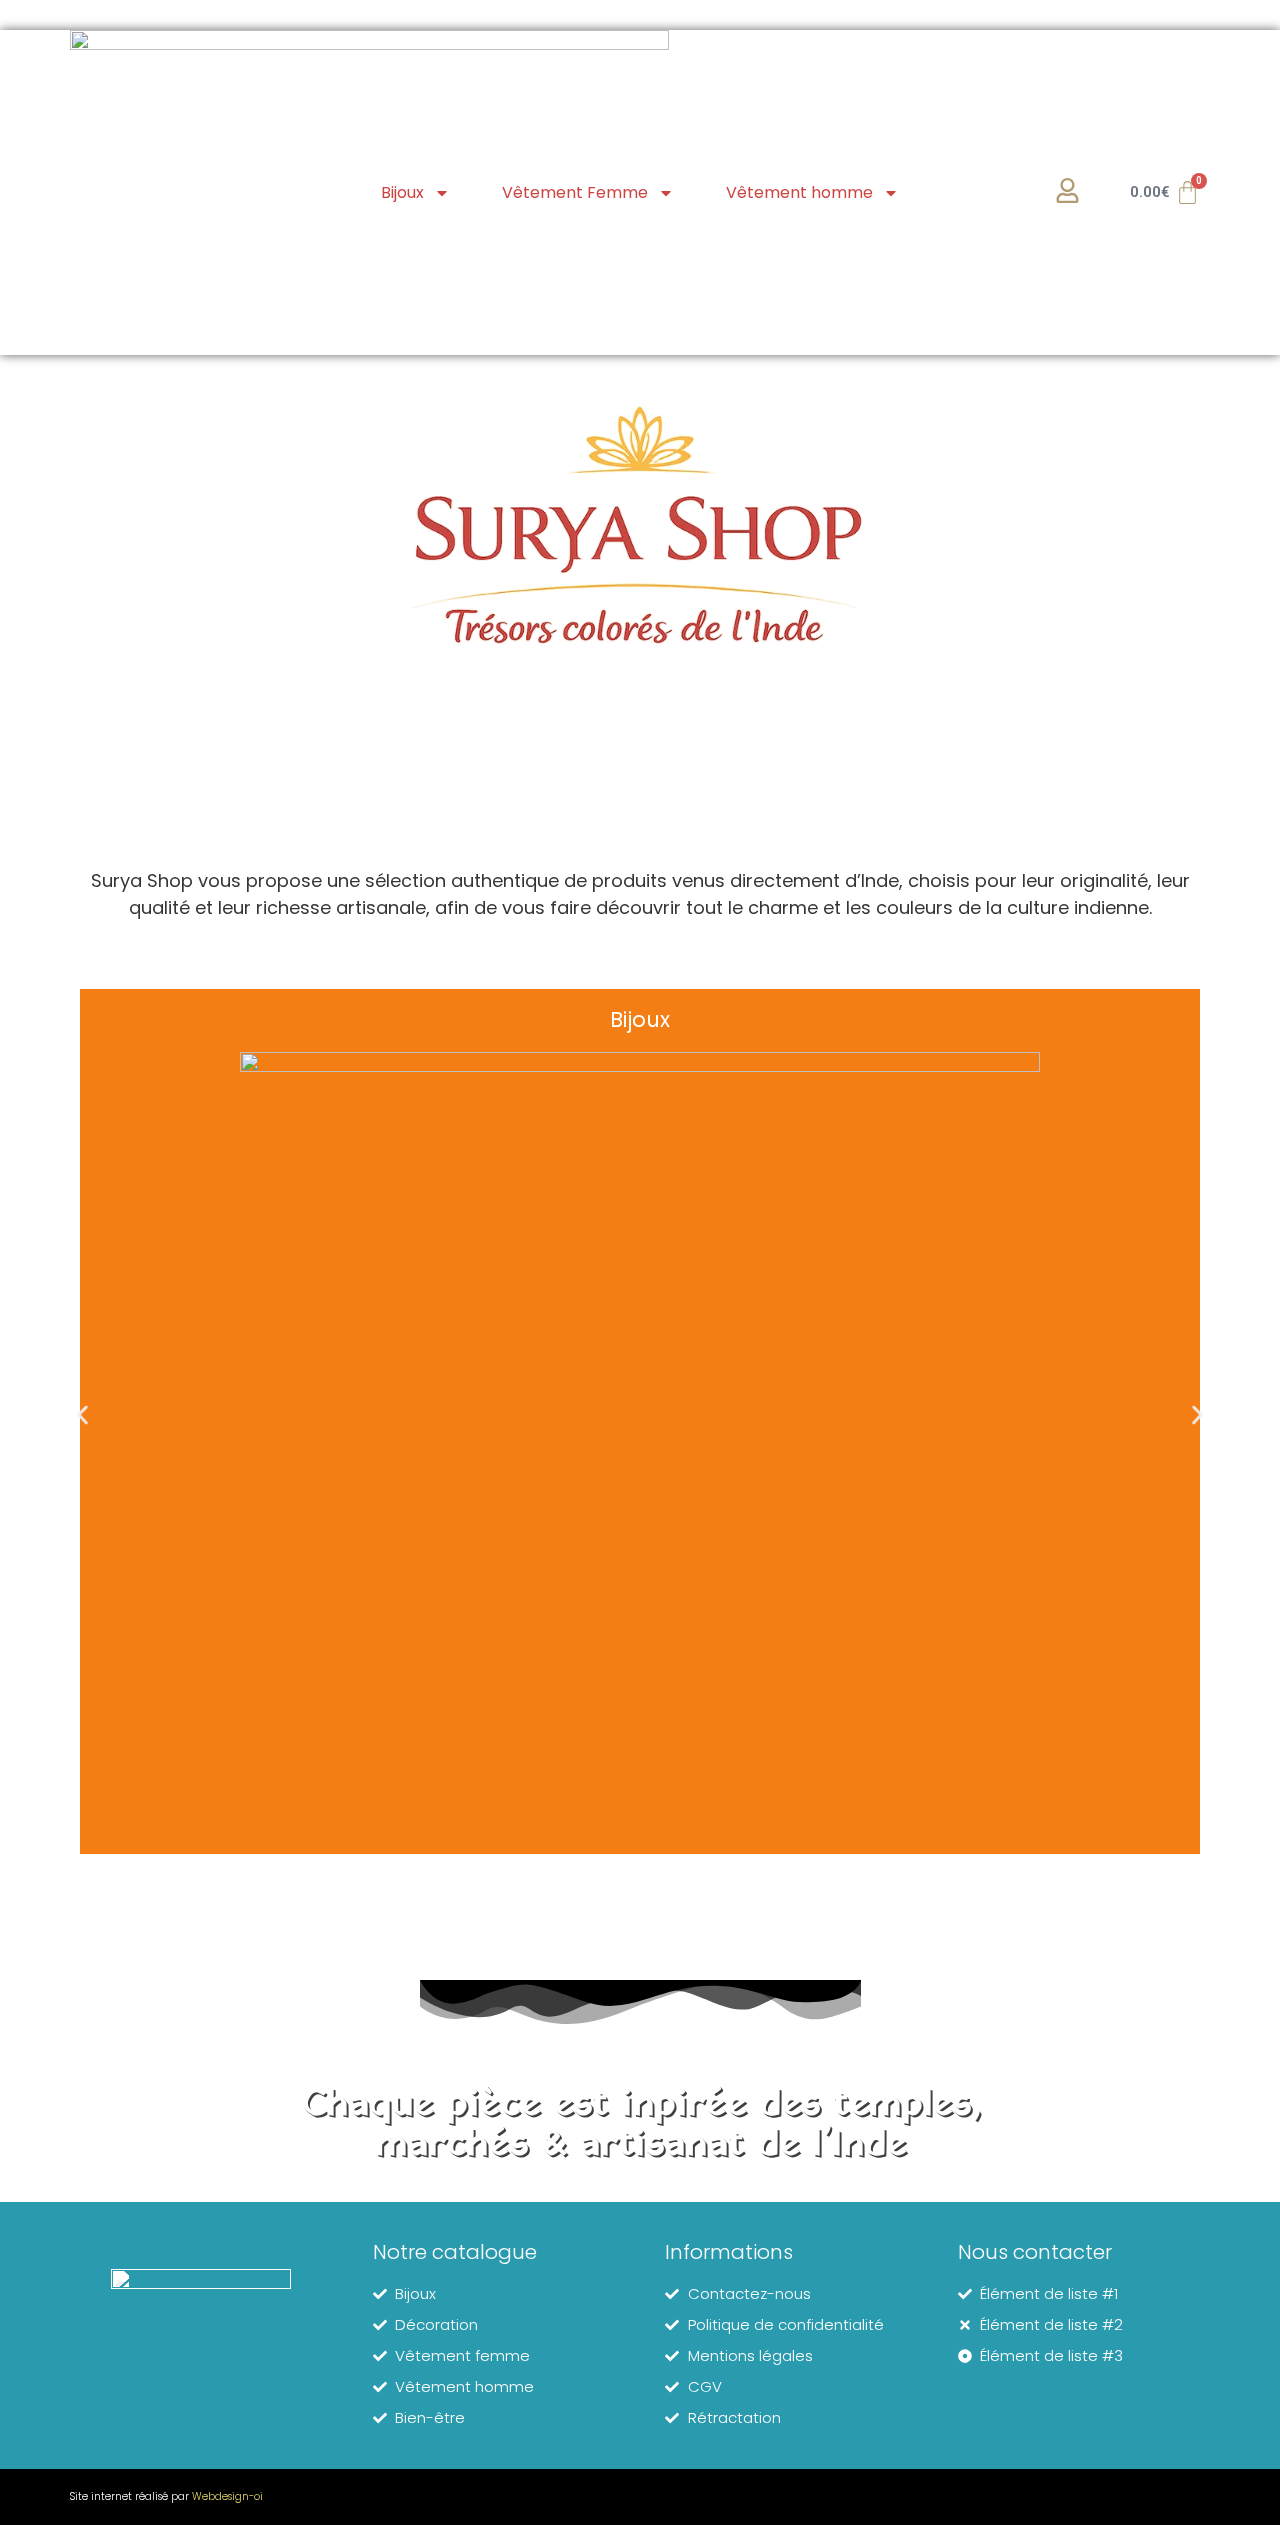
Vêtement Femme (575, 192)
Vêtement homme (799, 192)
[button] (82, 1414)
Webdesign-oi (227, 2496)
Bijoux (402, 192)
